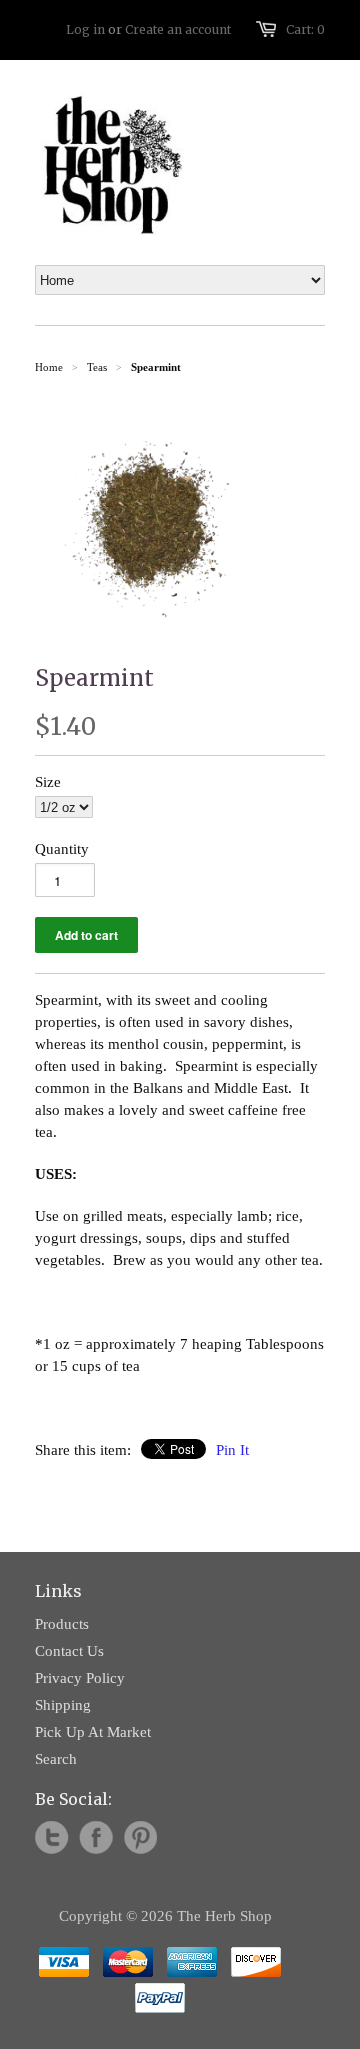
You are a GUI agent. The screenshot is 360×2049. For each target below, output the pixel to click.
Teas (97, 367)
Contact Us (69, 1651)
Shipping (63, 1705)
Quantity (62, 849)
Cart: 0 (305, 29)
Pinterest (140, 1838)
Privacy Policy (80, 1678)
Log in (85, 29)
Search (56, 1759)
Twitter (52, 1838)
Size (48, 782)
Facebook (96, 1838)
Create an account (178, 29)
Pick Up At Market (93, 1732)
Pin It (232, 1450)
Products (62, 1624)
